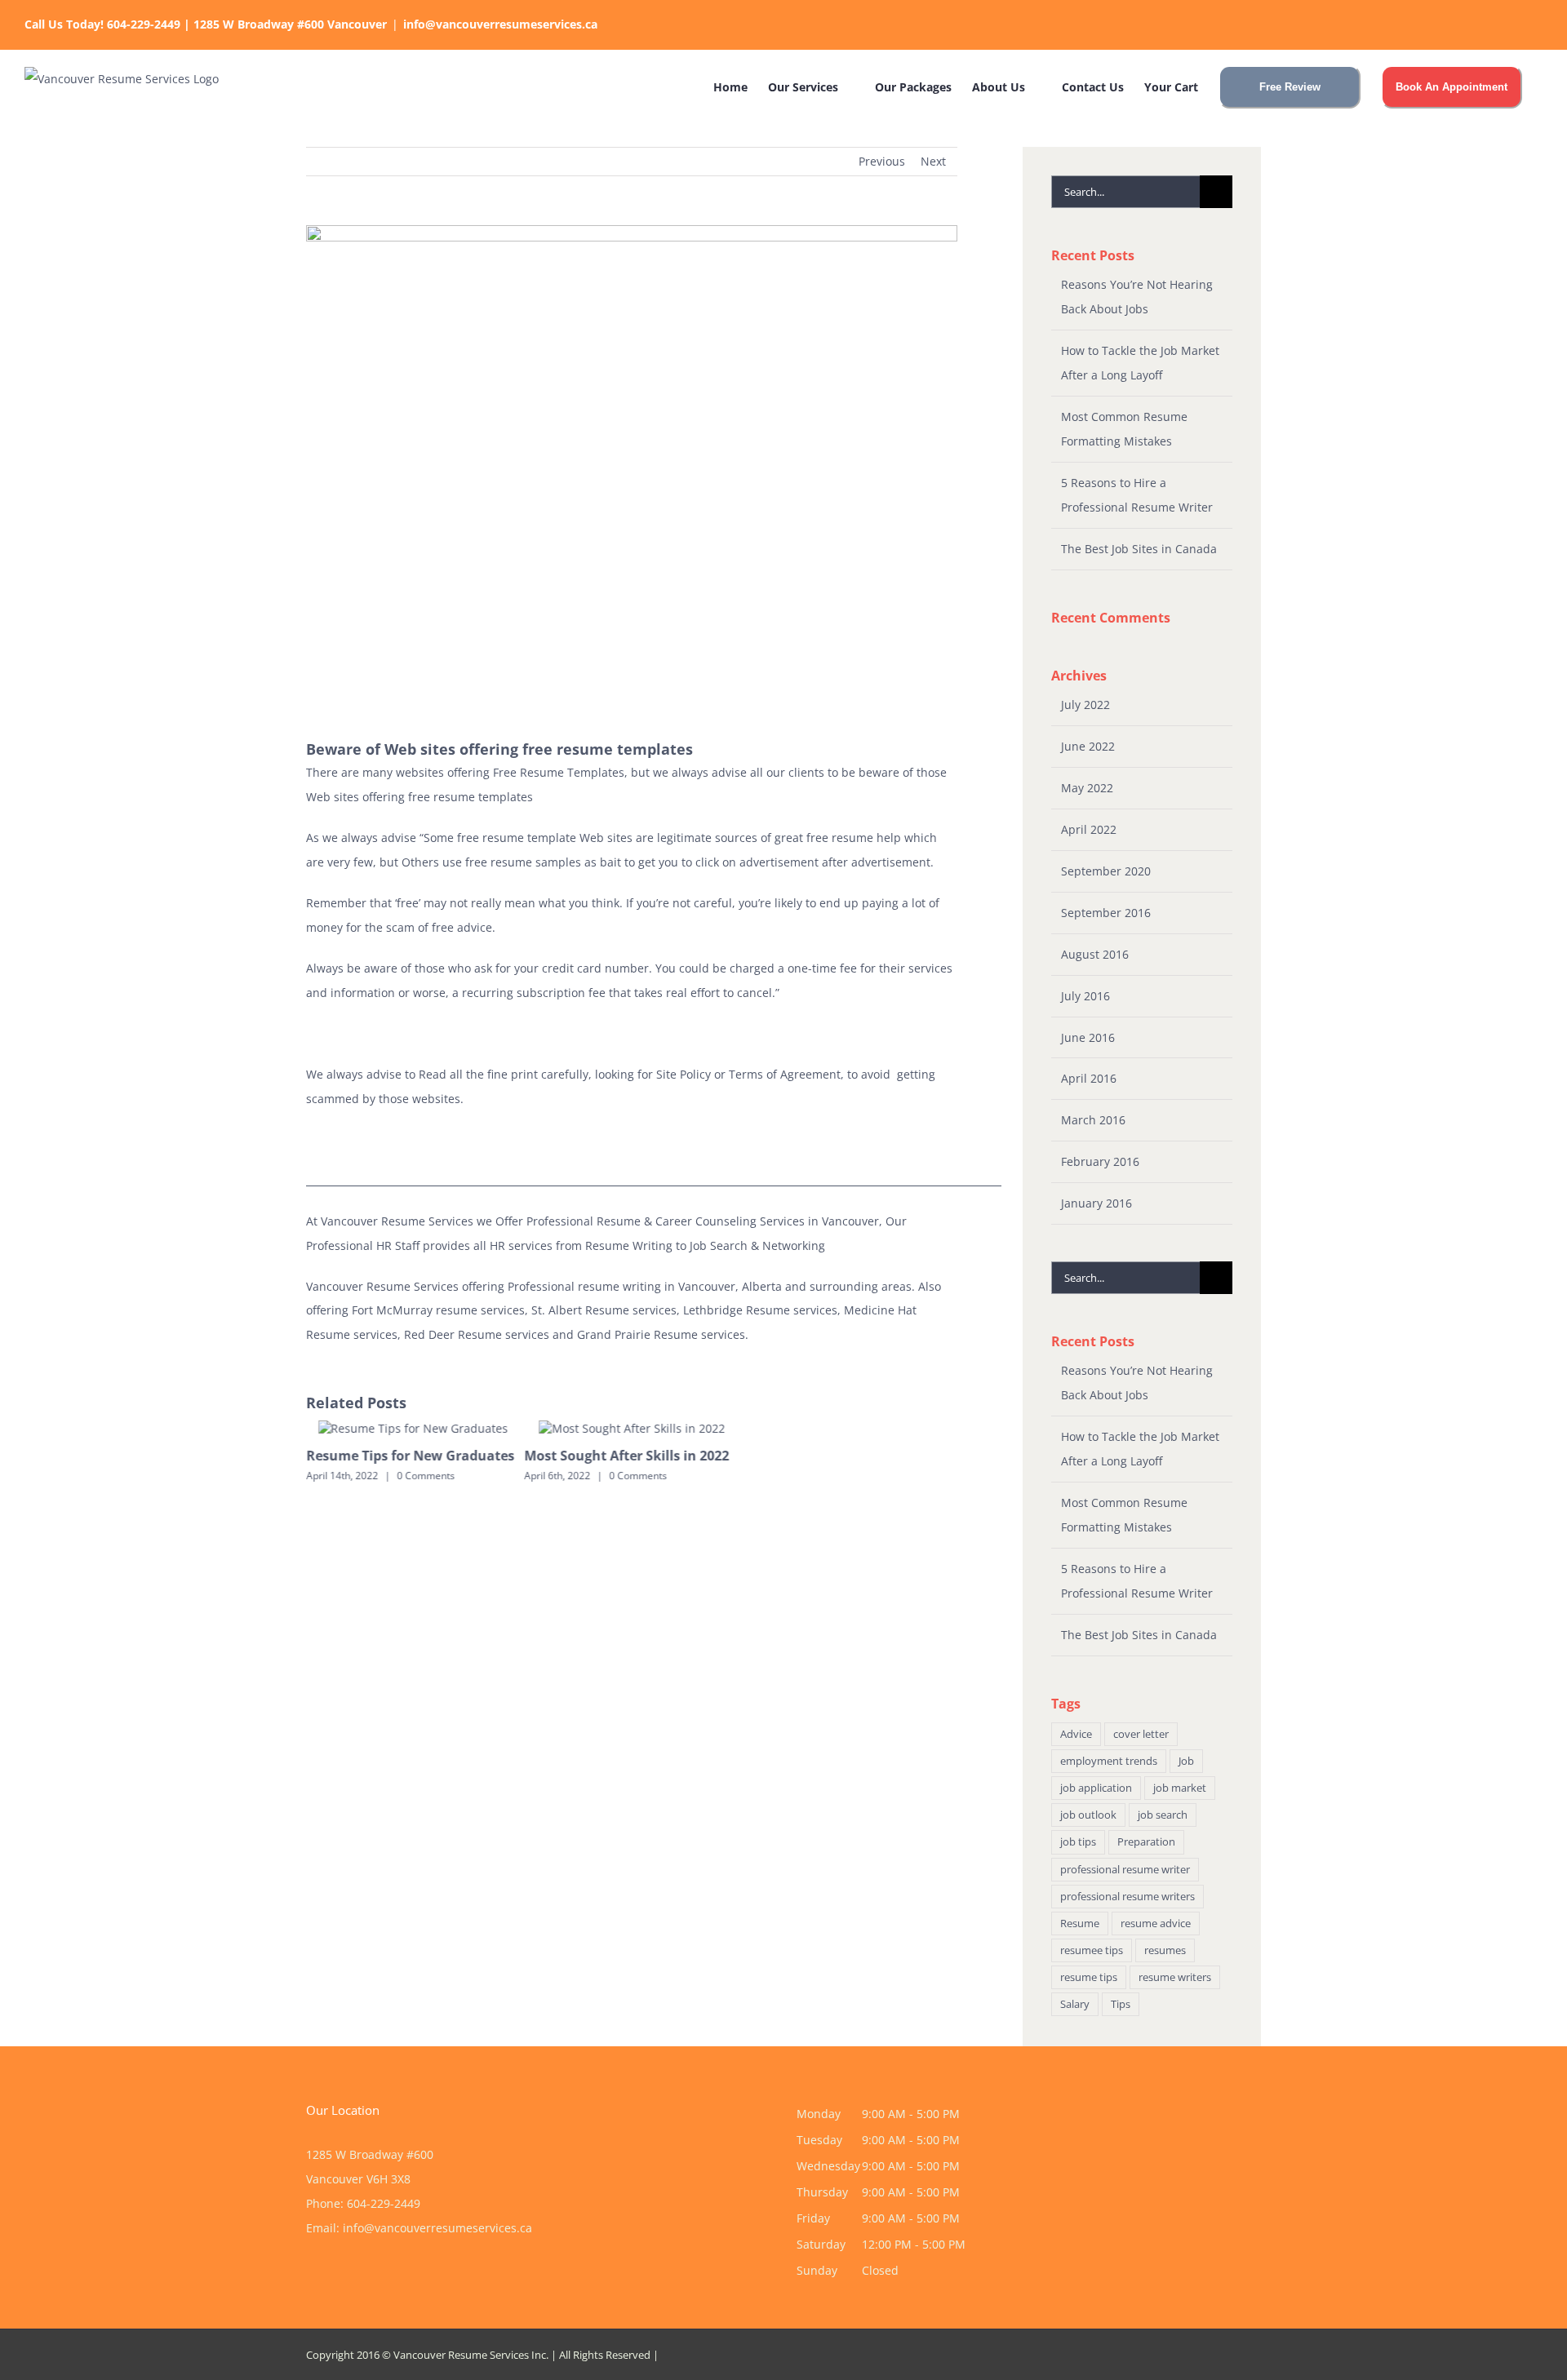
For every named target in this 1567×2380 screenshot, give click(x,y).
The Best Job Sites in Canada (1139, 549)
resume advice (1156, 1924)
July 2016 (1085, 996)
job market (1180, 1788)
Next (933, 161)
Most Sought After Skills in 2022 (627, 1456)
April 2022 (1089, 829)
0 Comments (426, 1476)
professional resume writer (1125, 1870)
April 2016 (1089, 1078)
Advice (1076, 1734)
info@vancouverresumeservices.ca (500, 24)
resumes (1165, 1950)
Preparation (1146, 1842)
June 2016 (1088, 1037)
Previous (882, 161)
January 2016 (1096, 1203)
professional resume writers (1128, 1897)
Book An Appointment (1452, 87)
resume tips (1089, 1977)
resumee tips (1092, 1950)
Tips (1121, 2004)
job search (1163, 1815)
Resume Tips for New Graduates (410, 1456)
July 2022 (1085, 705)
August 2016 (1095, 954)
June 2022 (1088, 746)
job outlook (1088, 1815)
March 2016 (1093, 1120)
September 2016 (1106, 913)
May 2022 (1087, 788)
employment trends (1109, 1761)
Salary (1075, 2004)
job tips (1078, 1842)
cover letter (1141, 1734)
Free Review (1290, 87)
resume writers (1175, 1977)
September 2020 (1106, 871)
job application (1096, 1788)
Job (1186, 1761)
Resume (1080, 1924)
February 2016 (1100, 1161)
